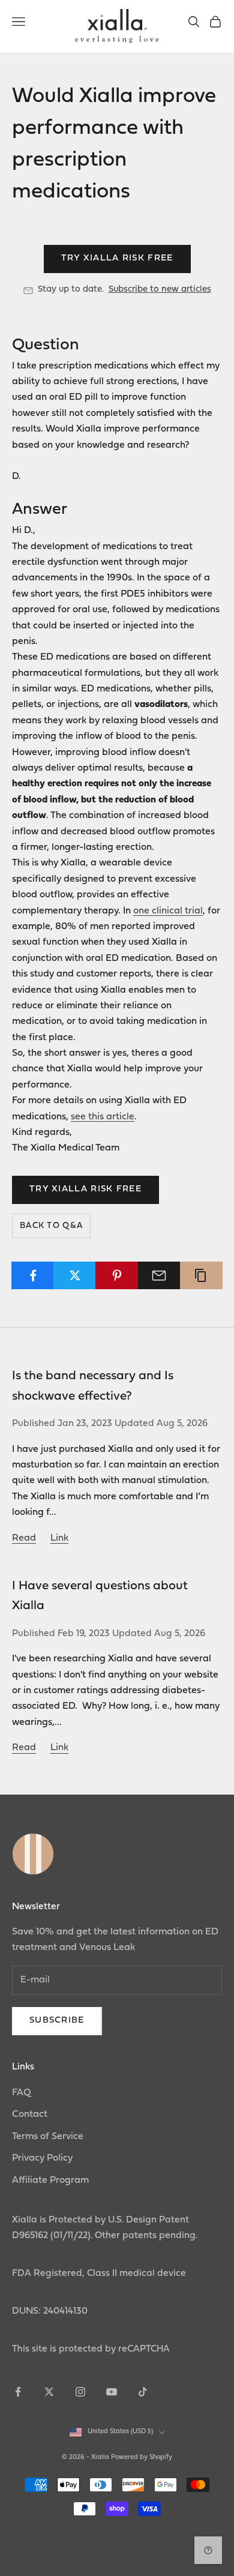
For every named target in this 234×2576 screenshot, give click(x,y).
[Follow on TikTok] (143, 2392)
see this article (103, 1117)
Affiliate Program (50, 2180)
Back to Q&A (51, 1226)
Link (59, 1538)
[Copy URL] (201, 1275)
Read (24, 1538)
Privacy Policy (42, 2158)
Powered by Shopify (142, 2457)
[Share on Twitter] (75, 1275)
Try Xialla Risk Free (117, 258)
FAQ (22, 2093)
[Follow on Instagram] (80, 2392)
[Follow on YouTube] (112, 2392)
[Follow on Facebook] (18, 2392)
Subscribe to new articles (160, 290)
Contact (30, 2114)
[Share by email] (159, 1275)
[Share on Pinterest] (117, 1275)
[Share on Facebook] (33, 1275)
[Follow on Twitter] (49, 2392)
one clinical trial (168, 911)
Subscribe (57, 2021)
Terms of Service (48, 2137)
